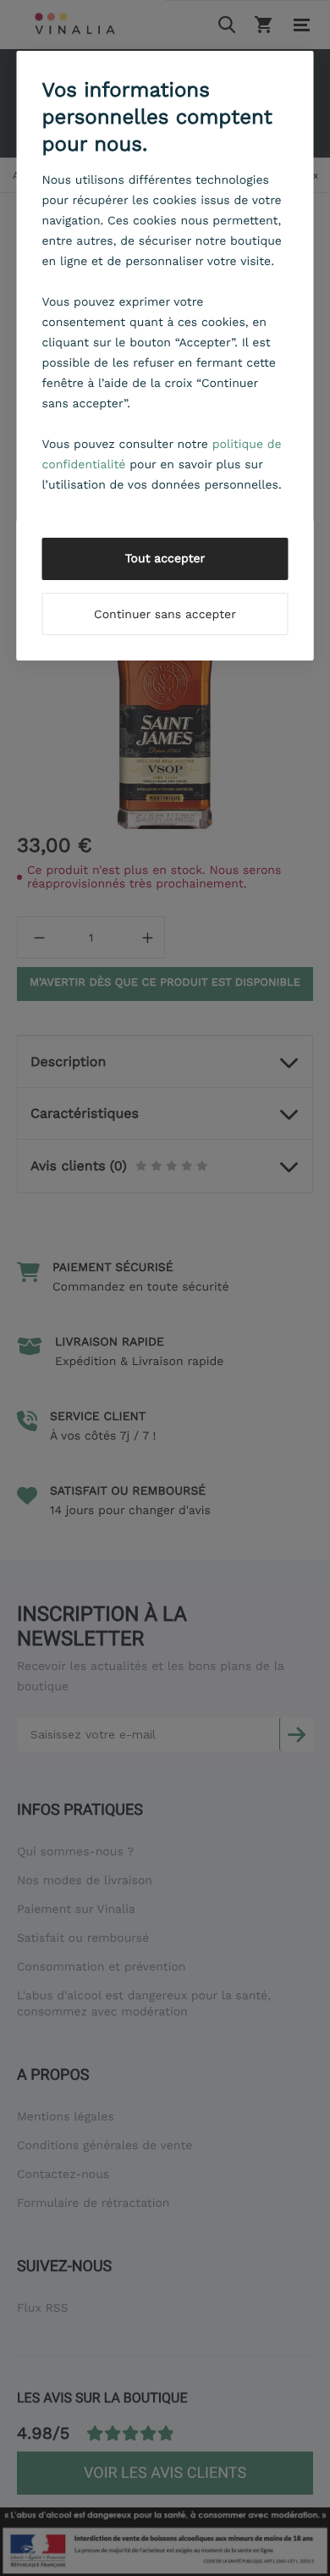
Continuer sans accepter (165, 615)
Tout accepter (165, 559)
